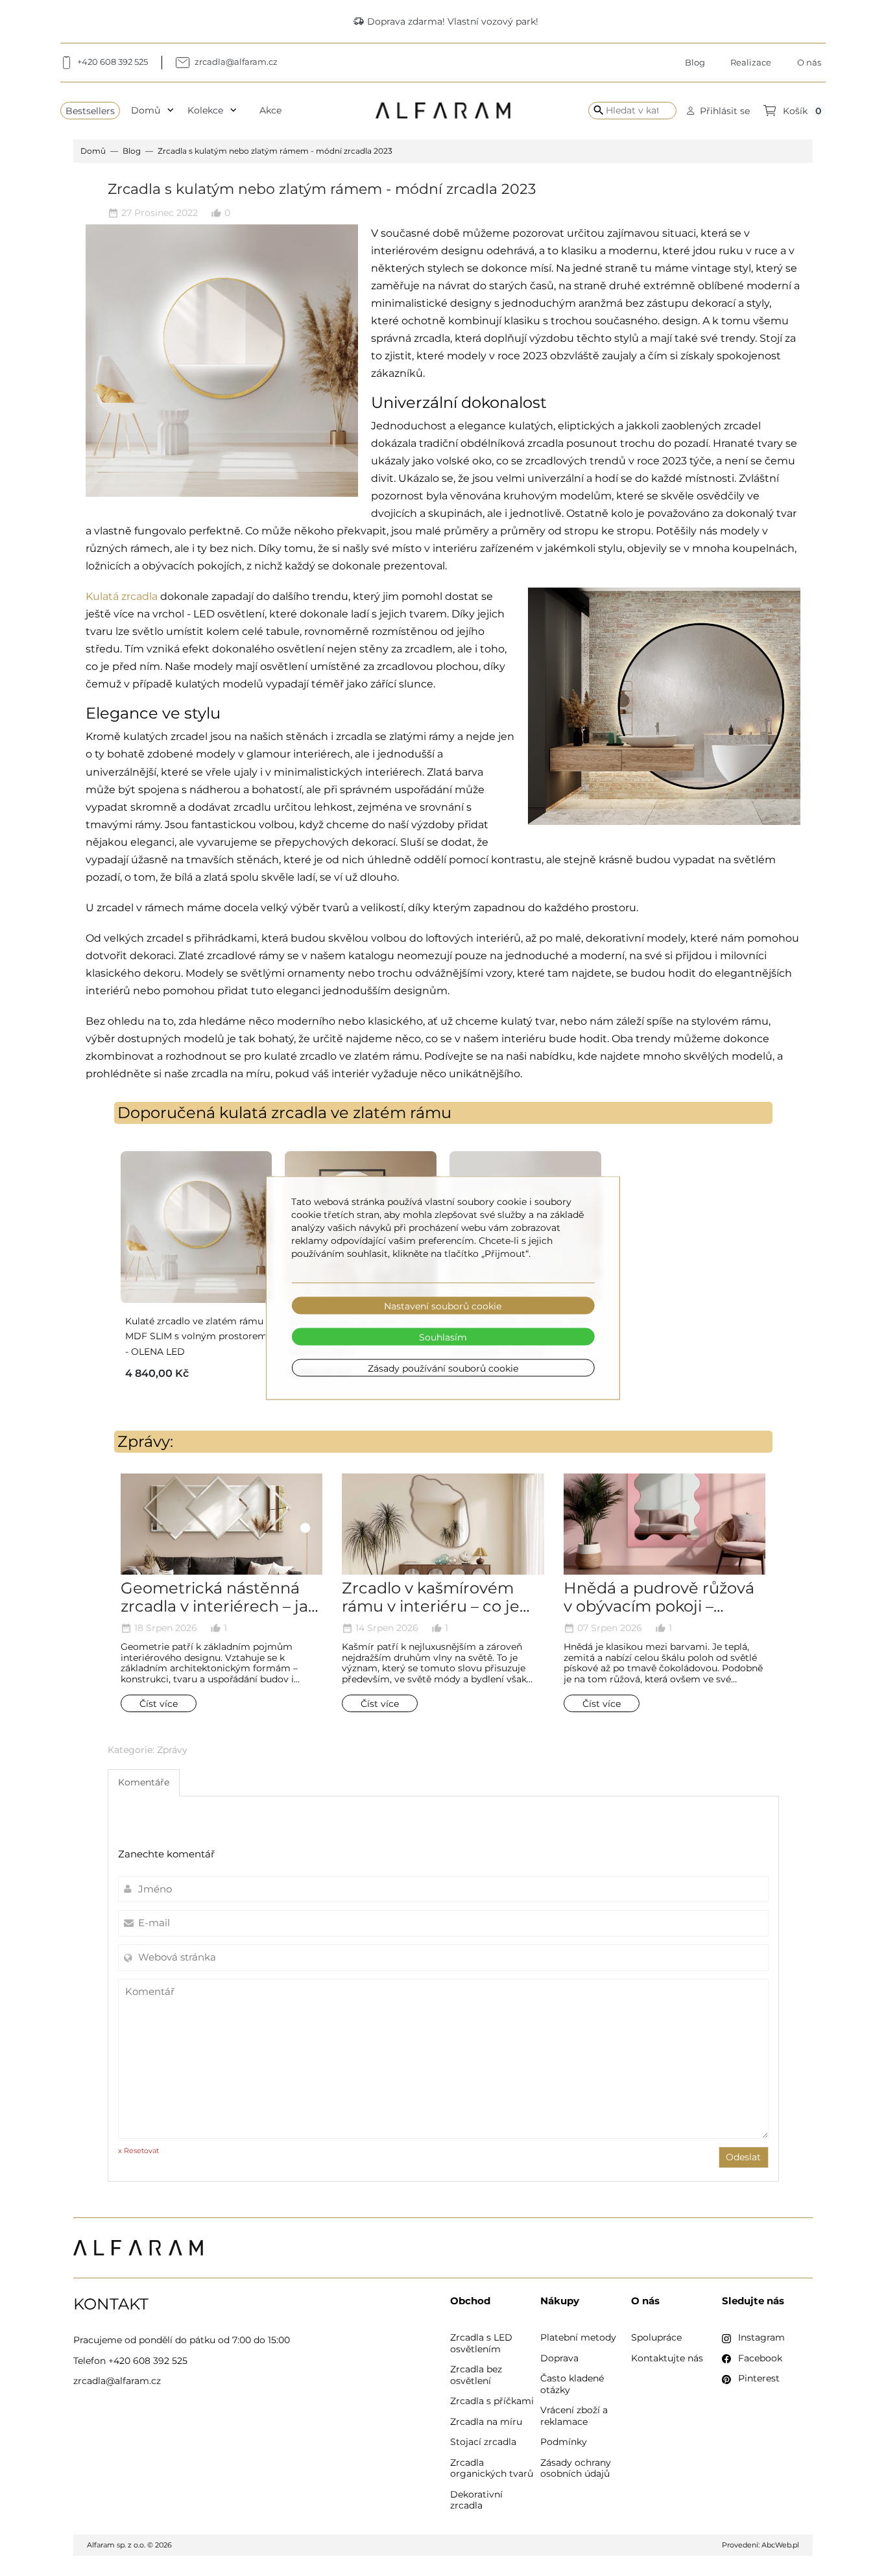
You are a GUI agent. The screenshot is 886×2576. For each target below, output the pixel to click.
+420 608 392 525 (148, 2361)
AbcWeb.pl (780, 2545)
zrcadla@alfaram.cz (117, 2381)
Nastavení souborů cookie (443, 1306)
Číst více (159, 1703)
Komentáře (144, 1782)
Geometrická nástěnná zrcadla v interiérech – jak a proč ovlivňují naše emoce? (219, 1616)
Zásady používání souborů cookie (443, 1368)
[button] (718, 111)
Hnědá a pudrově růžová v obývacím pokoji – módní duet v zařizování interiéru (659, 1616)
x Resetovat (138, 2151)
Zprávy (172, 1750)
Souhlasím (443, 1337)
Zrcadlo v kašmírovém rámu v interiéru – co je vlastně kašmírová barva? (439, 1607)
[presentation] (108, 1617)
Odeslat (743, 2157)
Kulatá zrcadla (122, 596)
